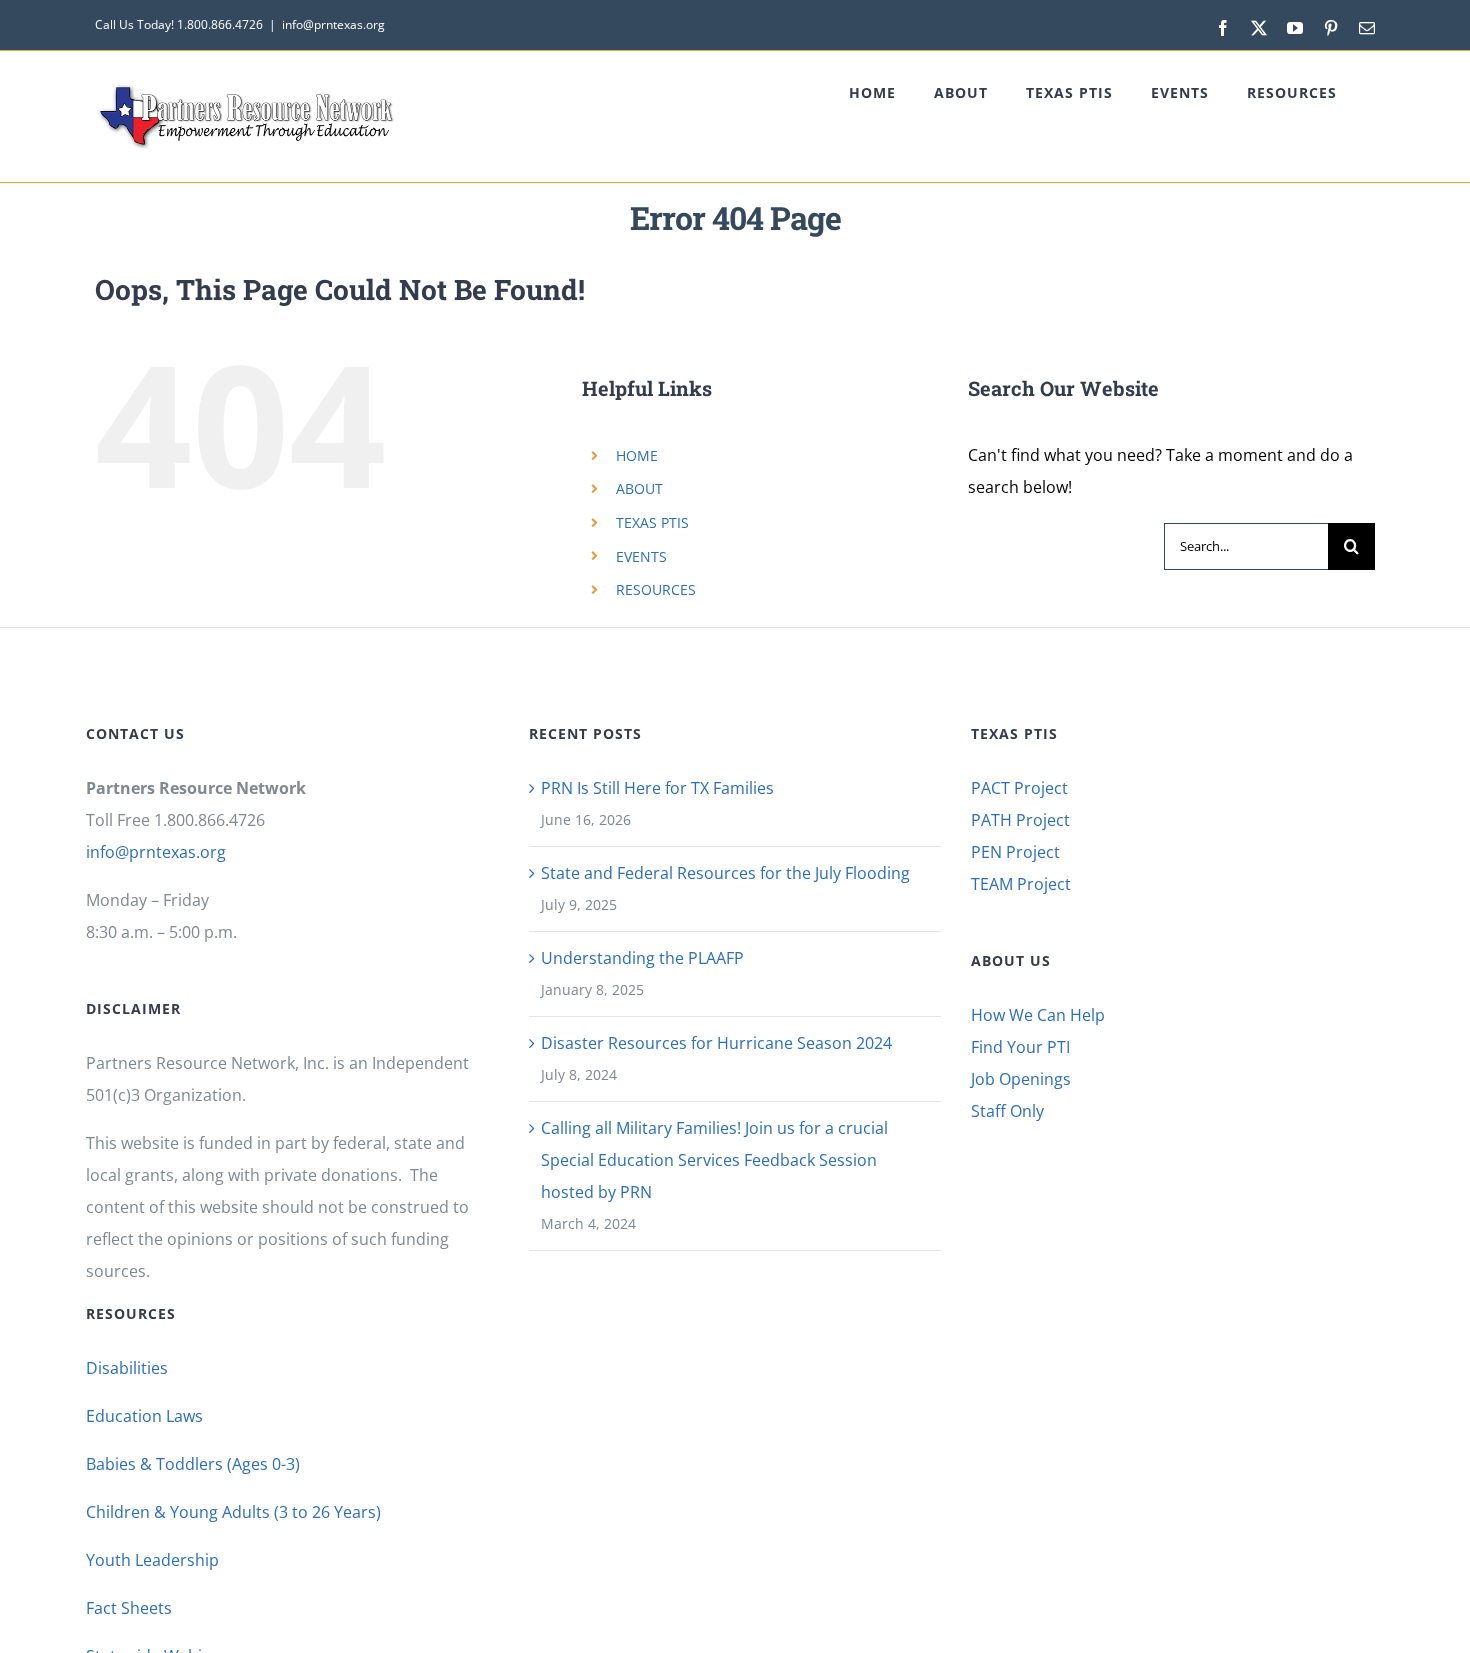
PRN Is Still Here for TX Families (657, 788)
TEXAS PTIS (652, 522)
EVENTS (641, 556)
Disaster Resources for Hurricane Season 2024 (716, 1043)
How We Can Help (1038, 1015)
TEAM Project (1021, 884)
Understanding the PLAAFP (642, 958)
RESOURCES (656, 589)
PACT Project (1019, 788)
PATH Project (1020, 820)
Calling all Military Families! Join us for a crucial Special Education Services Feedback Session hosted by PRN (714, 1160)
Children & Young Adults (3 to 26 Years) (233, 1512)
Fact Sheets (129, 1608)
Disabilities (127, 1368)
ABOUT (639, 488)
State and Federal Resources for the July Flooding (725, 873)
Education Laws (144, 1416)
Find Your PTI (1020, 1047)
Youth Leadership (152, 1560)
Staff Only (1007, 1111)
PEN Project (1015, 852)
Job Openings (1021, 1079)
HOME (637, 455)
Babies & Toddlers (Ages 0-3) (193, 1464)
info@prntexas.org (333, 24)
